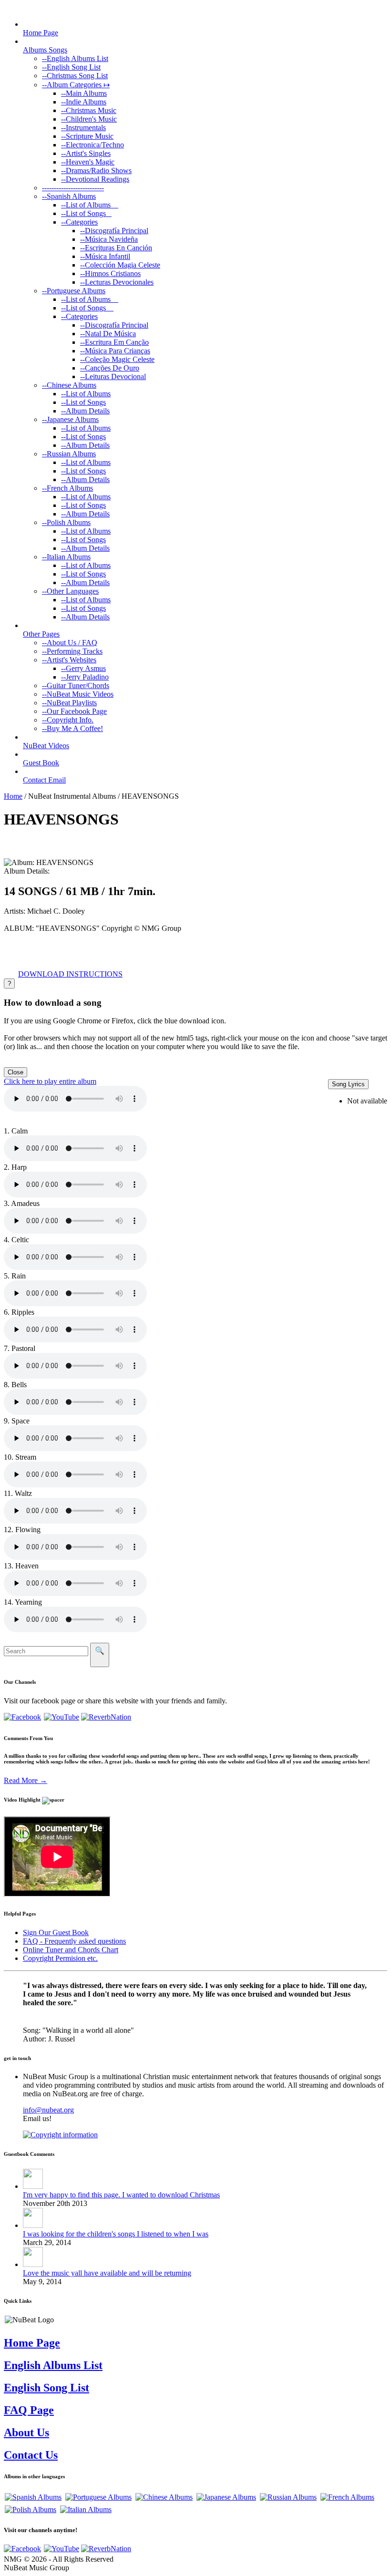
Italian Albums (66, 557)
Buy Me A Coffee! (72, 728)
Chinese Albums (69, 385)
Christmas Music (89, 110)
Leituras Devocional (113, 376)
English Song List (71, 67)
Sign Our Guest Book (56, 1932)
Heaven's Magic (88, 162)
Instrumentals (83, 128)
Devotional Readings (95, 179)
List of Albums (90, 205)
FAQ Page (29, 2410)
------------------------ (73, 188)
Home (13, 796)
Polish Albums (66, 522)
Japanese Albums (70, 419)
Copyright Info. (68, 720)
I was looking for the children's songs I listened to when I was (116, 2234)
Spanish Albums (69, 196)
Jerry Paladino (85, 677)
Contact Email (44, 780)
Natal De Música (108, 334)
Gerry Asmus (83, 668)
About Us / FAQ (70, 643)
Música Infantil (105, 256)
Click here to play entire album (50, 1081)
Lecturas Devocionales (117, 282)
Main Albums (84, 93)
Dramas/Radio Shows (96, 170)
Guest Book (41, 763)
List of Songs (86, 213)
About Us (26, 2432)
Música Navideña (109, 239)
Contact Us (31, 2455)
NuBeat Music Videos (78, 694)
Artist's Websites (69, 660)
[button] (70, 974)
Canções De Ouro (110, 368)
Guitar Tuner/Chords (76, 685)
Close (15, 1072)
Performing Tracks (72, 651)
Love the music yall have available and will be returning (107, 2273)
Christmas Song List (75, 76)
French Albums (67, 488)
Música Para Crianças (115, 351)
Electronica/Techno (93, 145)
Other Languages (70, 591)
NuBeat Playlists (69, 703)
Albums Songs (45, 50)
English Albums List (75, 58)
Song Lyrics (348, 1084)
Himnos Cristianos (110, 273)
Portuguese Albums (74, 291)
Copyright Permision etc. (60, 1958)
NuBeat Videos (46, 746)
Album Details (85, 411)
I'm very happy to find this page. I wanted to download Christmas (121, 2195)
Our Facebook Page (74, 711)
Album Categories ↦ (76, 85)
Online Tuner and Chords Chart (71, 1950)
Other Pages (41, 634)
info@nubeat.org (48, 2110)
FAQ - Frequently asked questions (74, 1941)
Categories (79, 222)
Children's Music (89, 119)
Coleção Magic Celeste (117, 359)
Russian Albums (69, 454)
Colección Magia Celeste (120, 265)
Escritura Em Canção (114, 342)
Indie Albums (84, 102)
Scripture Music (87, 136)
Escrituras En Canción (116, 248)
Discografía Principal (114, 231)
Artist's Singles (86, 153)
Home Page (41, 33)
